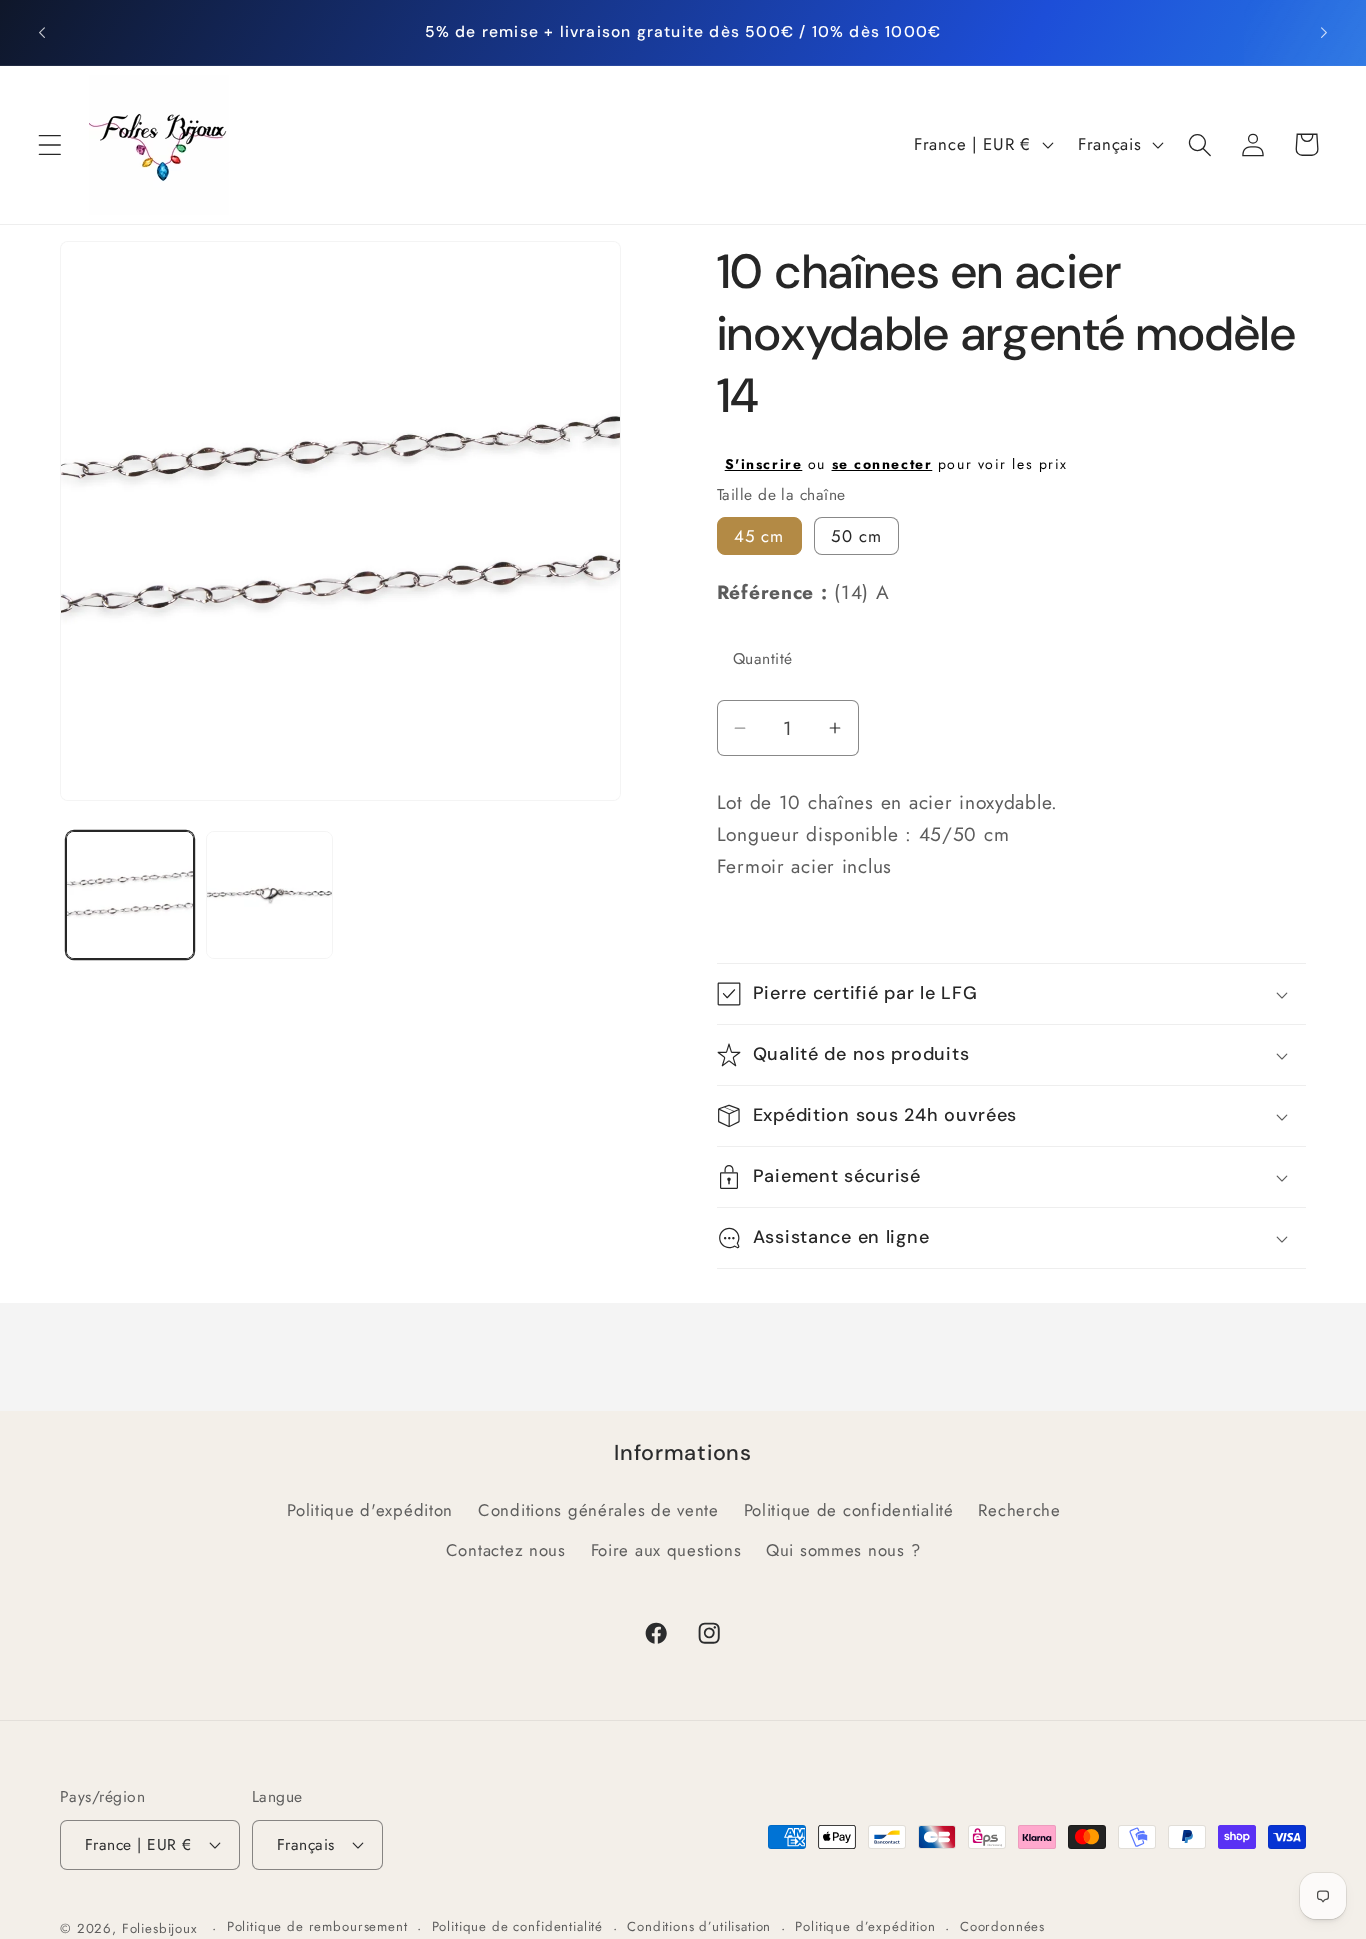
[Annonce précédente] (42, 32)
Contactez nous (506, 1550)
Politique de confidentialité (849, 1510)
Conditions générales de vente (598, 1510)
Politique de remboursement (317, 1926)
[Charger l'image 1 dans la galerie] (130, 895)
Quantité (763, 658)
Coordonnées (1002, 1926)
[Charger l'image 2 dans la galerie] (270, 895)
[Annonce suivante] (1324, 32)
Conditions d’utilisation (699, 1926)
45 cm (759, 536)
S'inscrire (764, 464)
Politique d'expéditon (370, 1510)
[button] (50, 144)
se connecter (882, 464)
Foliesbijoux (160, 1928)
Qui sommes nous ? (843, 1550)
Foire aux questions (666, 1550)
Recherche (1019, 1510)
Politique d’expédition (865, 1926)
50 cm (856, 536)
